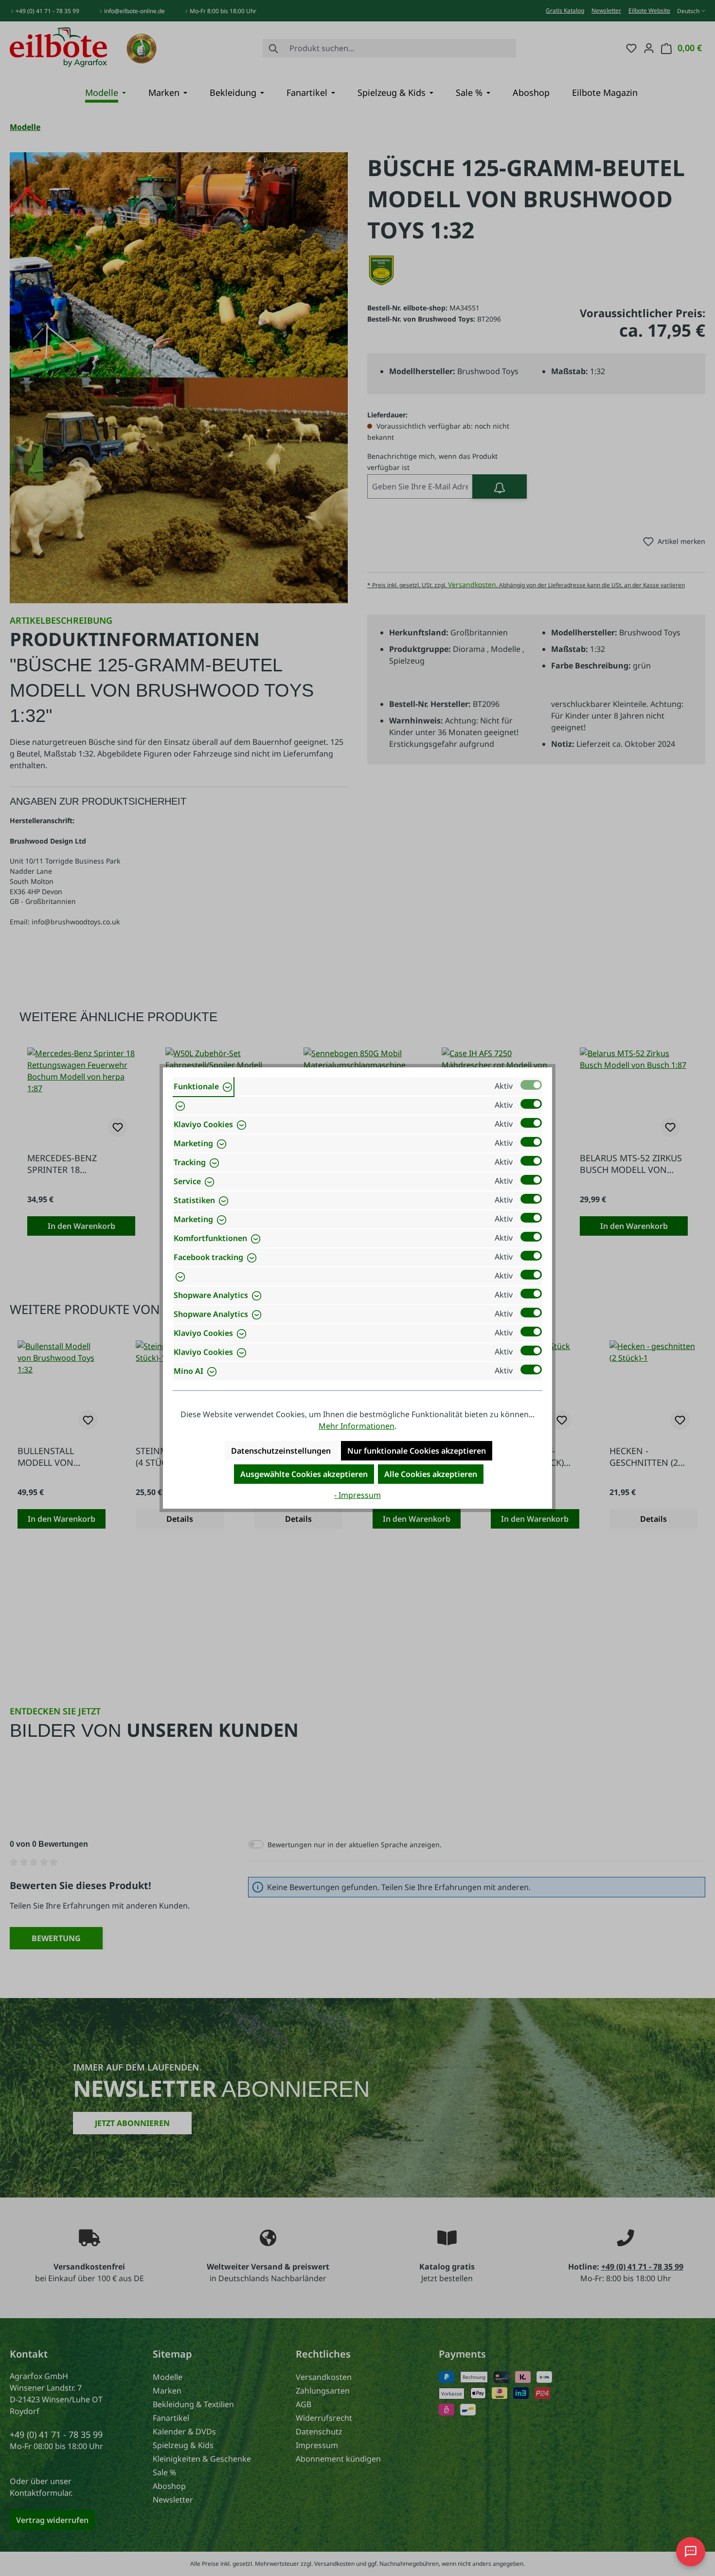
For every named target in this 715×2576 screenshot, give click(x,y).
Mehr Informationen (357, 1426)
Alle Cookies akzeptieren (431, 1474)
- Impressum (357, 1495)
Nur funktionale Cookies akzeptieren (417, 1451)
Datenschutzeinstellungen (281, 1451)
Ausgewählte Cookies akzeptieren (304, 1474)
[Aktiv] (531, 1085)
